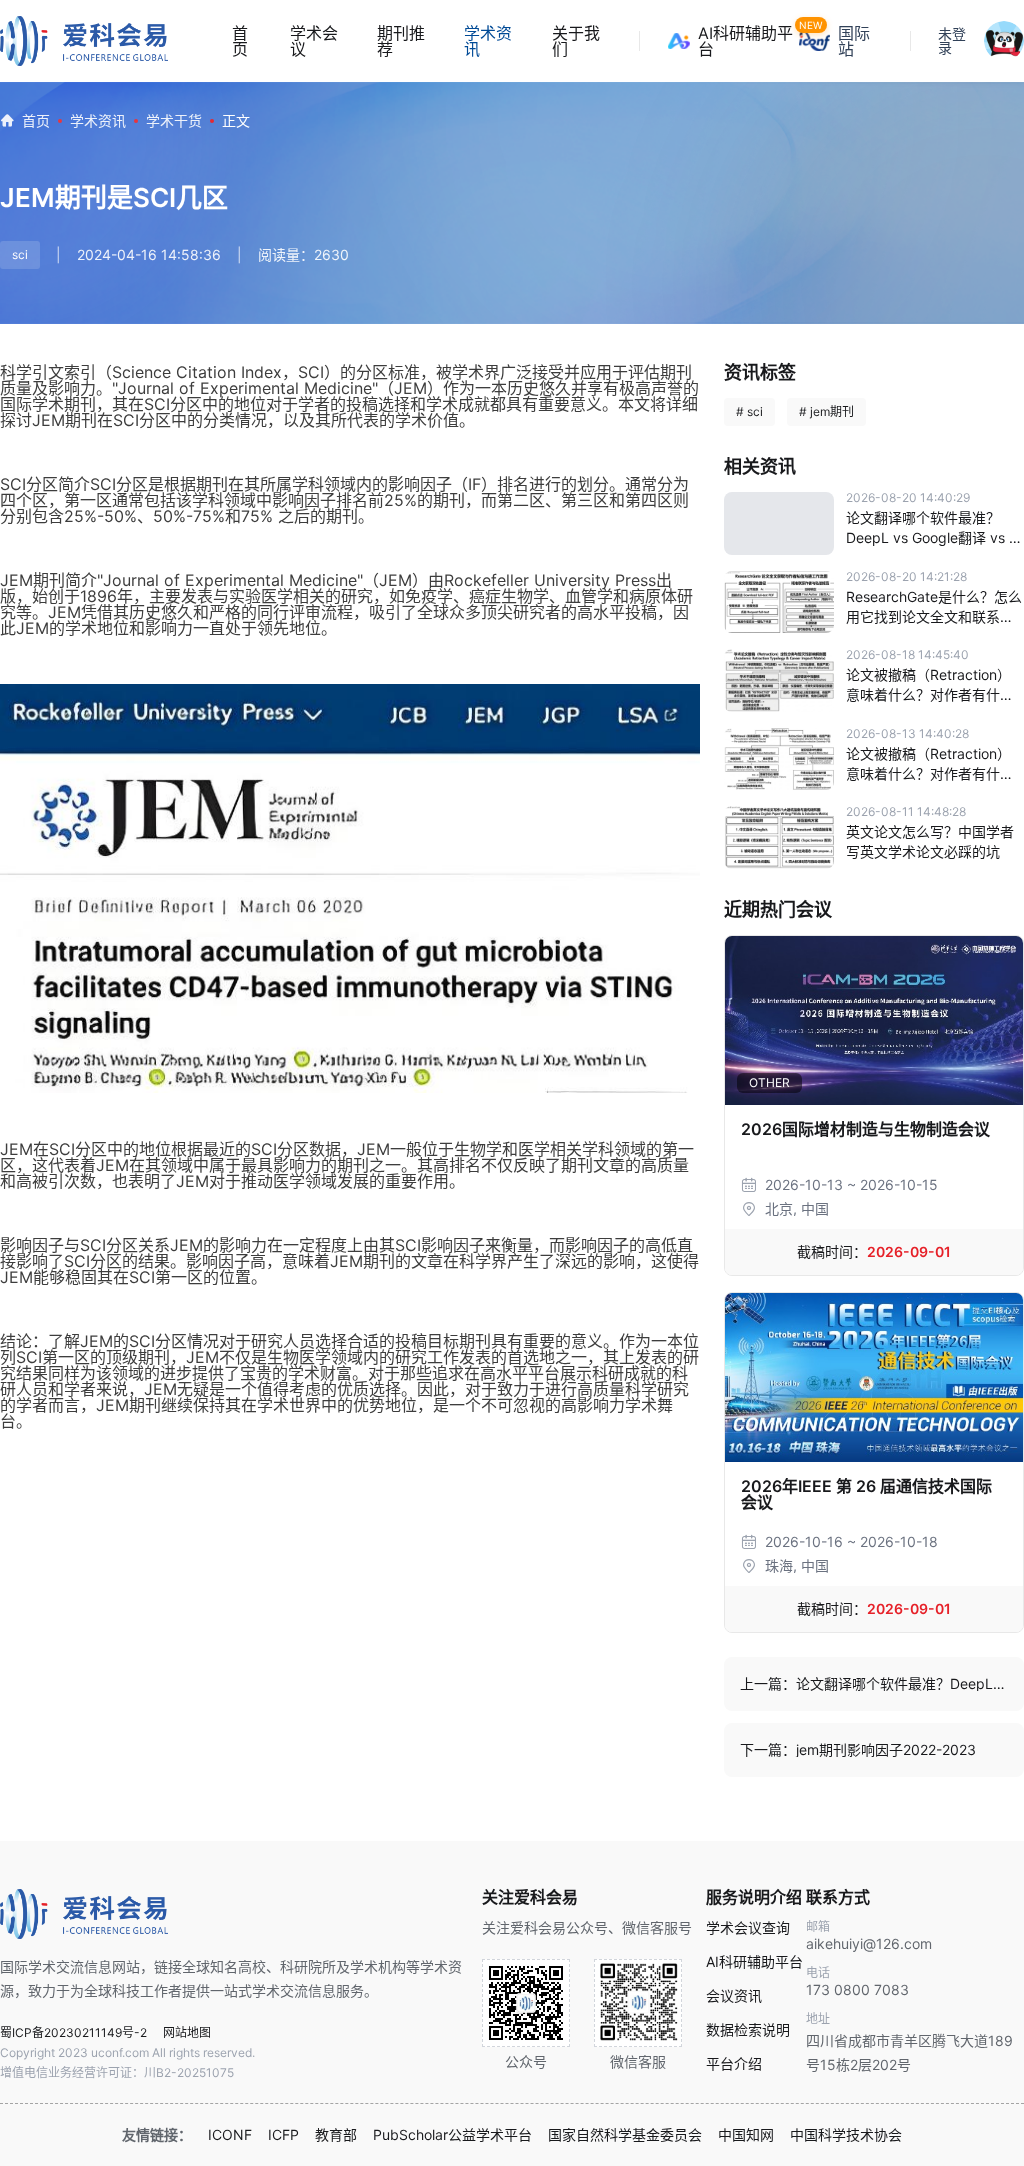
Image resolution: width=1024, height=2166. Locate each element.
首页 (240, 41)
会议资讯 (734, 1996)
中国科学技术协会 (846, 2135)
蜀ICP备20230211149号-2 (73, 2032)
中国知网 (746, 2135)
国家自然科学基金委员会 (625, 2135)
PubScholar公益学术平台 (452, 2135)
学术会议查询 (748, 1928)
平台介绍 (734, 2064)
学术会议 (314, 41)
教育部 (336, 2135)
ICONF (230, 2135)
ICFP (283, 2135)
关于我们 (576, 41)
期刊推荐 (401, 41)
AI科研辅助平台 (748, 41)
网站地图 (187, 2032)
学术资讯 (488, 41)
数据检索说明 (748, 2030)
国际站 (854, 41)
